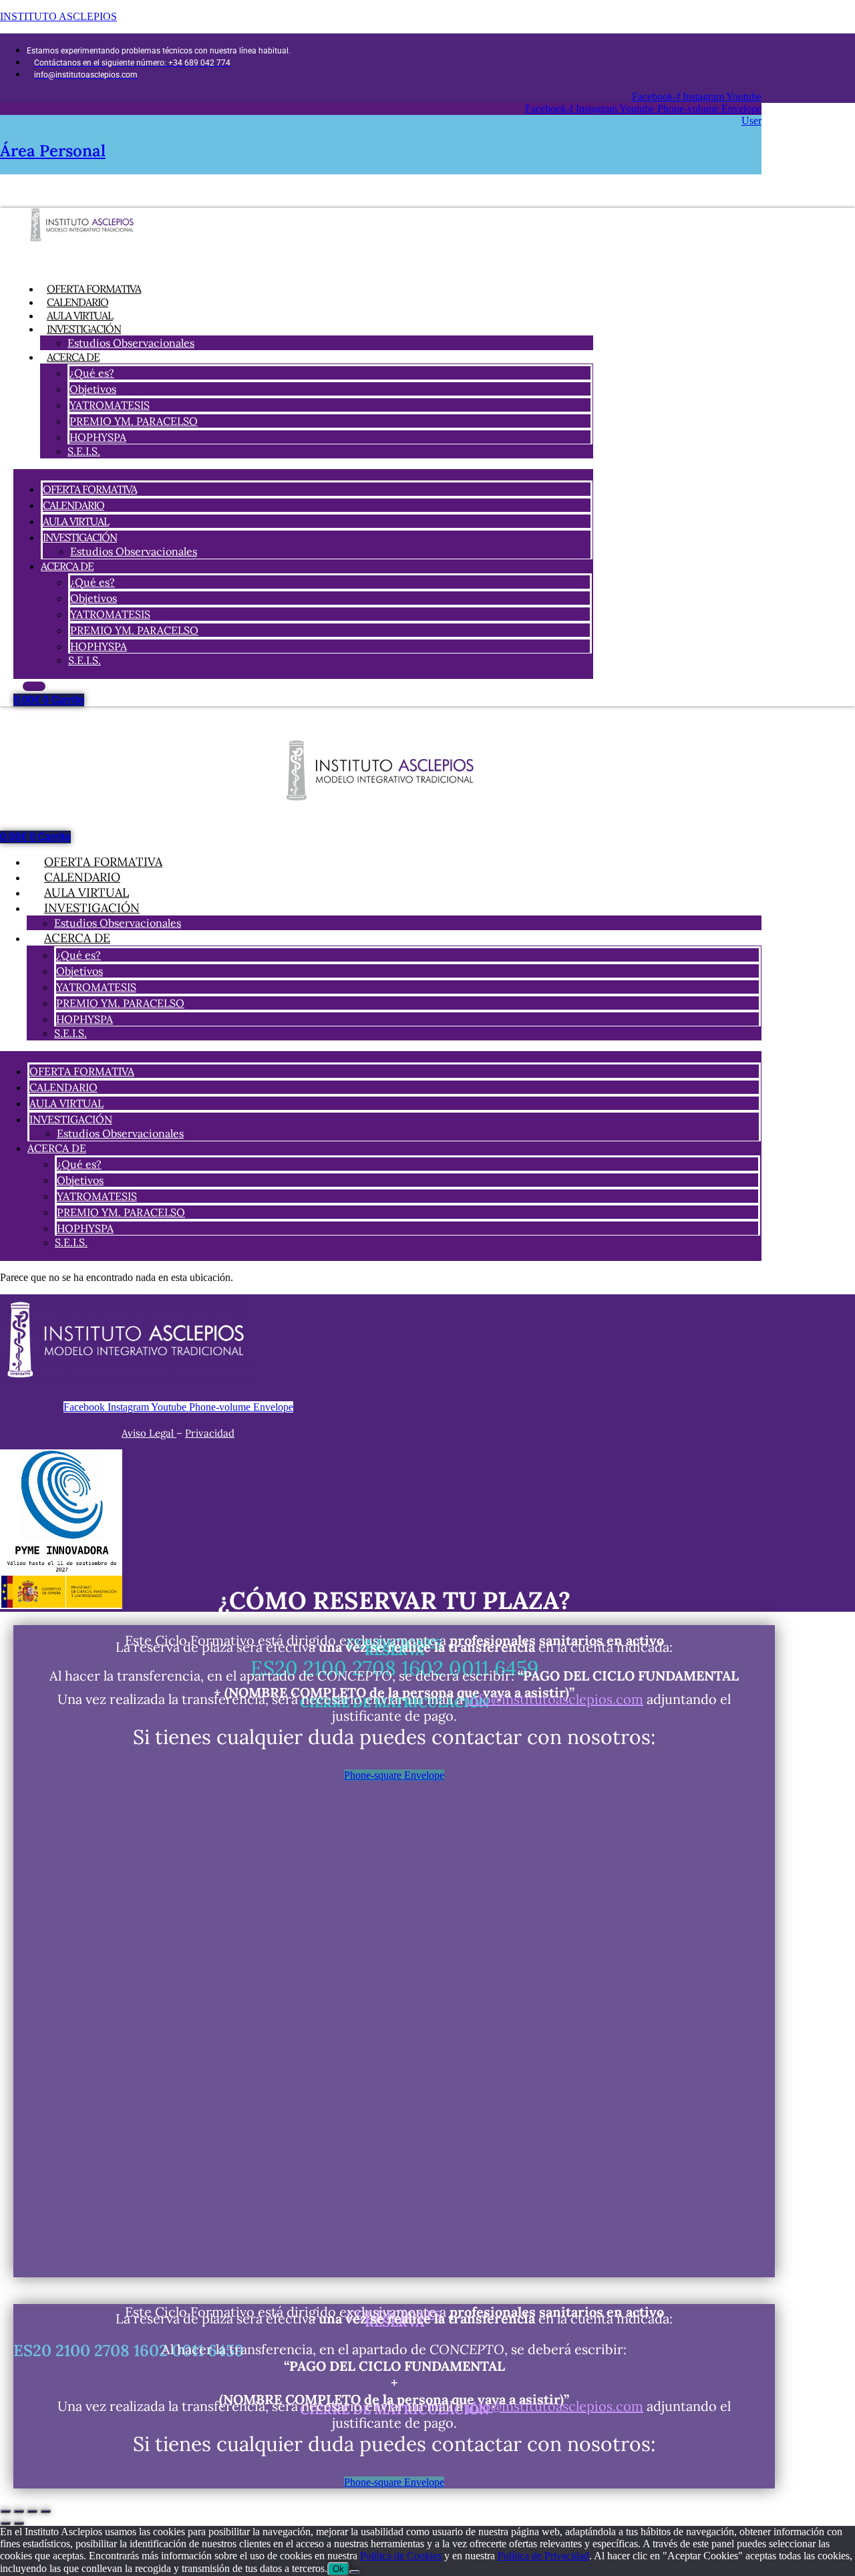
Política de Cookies (401, 2556)
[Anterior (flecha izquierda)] (5, 2523)
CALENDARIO (73, 505)
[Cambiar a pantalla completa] (19, 2511)
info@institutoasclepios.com (555, 1699)
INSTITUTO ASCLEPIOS (58, 16)
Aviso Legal (149, 1433)
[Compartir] (32, 2511)
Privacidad (210, 1433)
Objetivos (93, 389)
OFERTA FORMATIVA (90, 489)
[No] (355, 2572)
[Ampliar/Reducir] (5, 2511)
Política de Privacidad (543, 2556)
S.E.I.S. (84, 451)
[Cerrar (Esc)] (45, 2511)
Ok (338, 2569)
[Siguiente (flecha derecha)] (19, 2523)
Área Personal (53, 151)
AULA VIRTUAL (76, 521)
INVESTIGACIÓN (84, 329)
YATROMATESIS (110, 405)
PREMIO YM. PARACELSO (134, 421)
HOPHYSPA (98, 437)
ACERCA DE (73, 357)
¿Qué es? (92, 373)
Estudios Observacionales (131, 343)
